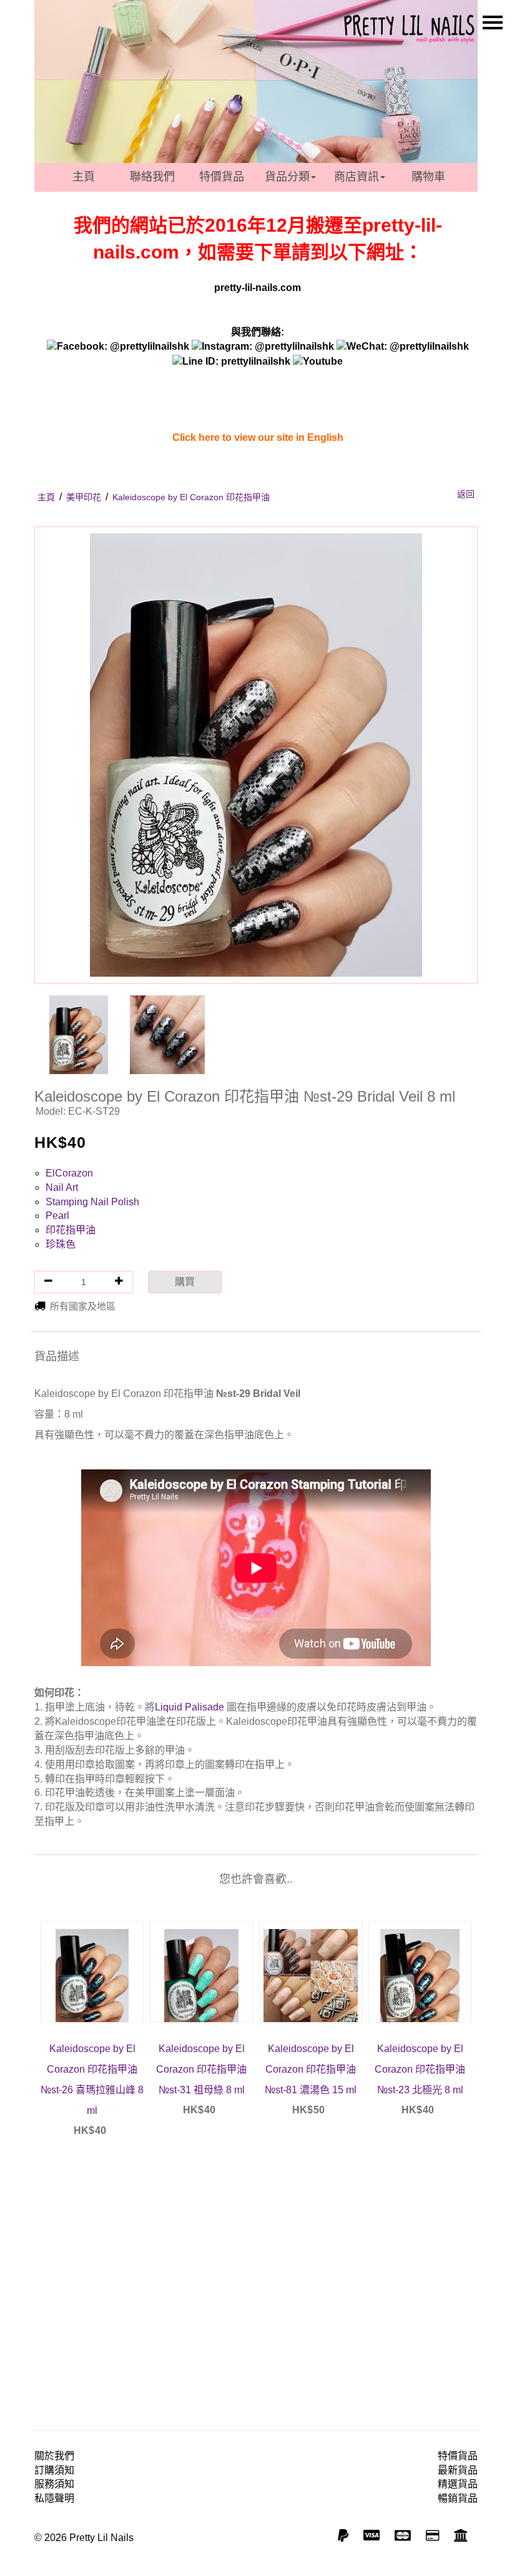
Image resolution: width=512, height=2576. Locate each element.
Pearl (57, 1216)
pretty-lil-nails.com (258, 288)
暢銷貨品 (458, 2498)
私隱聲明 (54, 2498)
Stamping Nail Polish (92, 1202)
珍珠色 (61, 1244)
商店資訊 (357, 177)
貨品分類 (287, 177)
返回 (466, 494)
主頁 (84, 177)
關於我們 (54, 2456)
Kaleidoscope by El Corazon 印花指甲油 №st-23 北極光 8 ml (420, 2069)
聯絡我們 (152, 177)
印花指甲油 (71, 1230)
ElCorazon (69, 1173)
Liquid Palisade (190, 1707)
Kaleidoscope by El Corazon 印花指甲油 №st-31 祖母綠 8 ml (201, 2069)
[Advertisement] (256, 2256)
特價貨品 (222, 177)
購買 (185, 1282)
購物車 (428, 177)
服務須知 (54, 2484)
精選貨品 (458, 2484)
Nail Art (62, 1187)
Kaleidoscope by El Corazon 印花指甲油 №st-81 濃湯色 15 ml (311, 2069)
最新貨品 (458, 2470)
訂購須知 (54, 2470)
